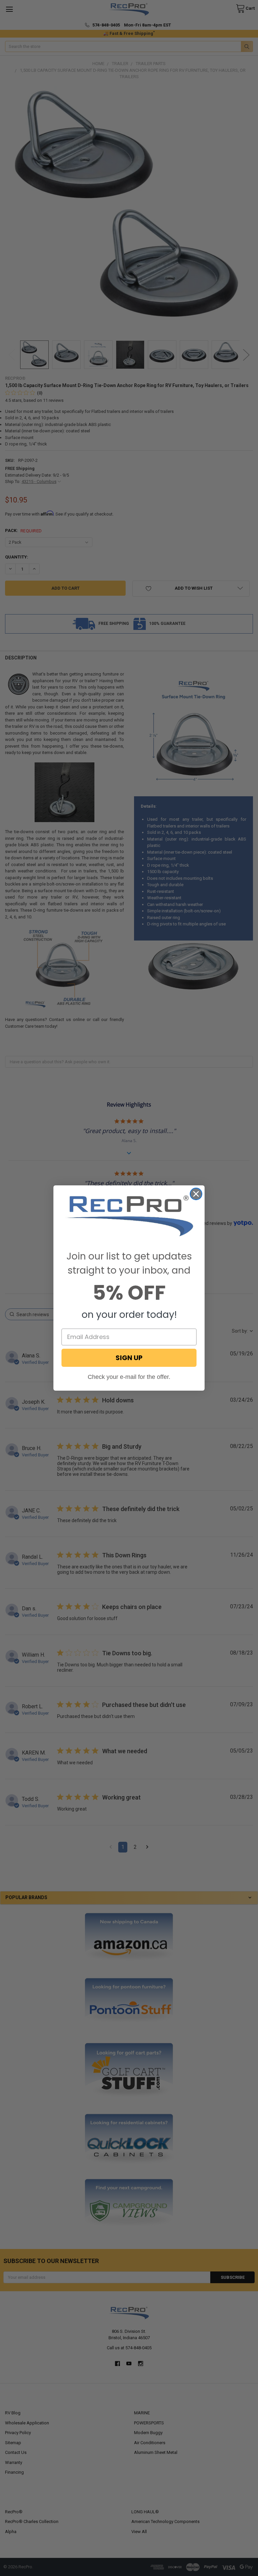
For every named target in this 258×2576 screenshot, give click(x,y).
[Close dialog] (196, 1194)
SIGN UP (129, 1358)
